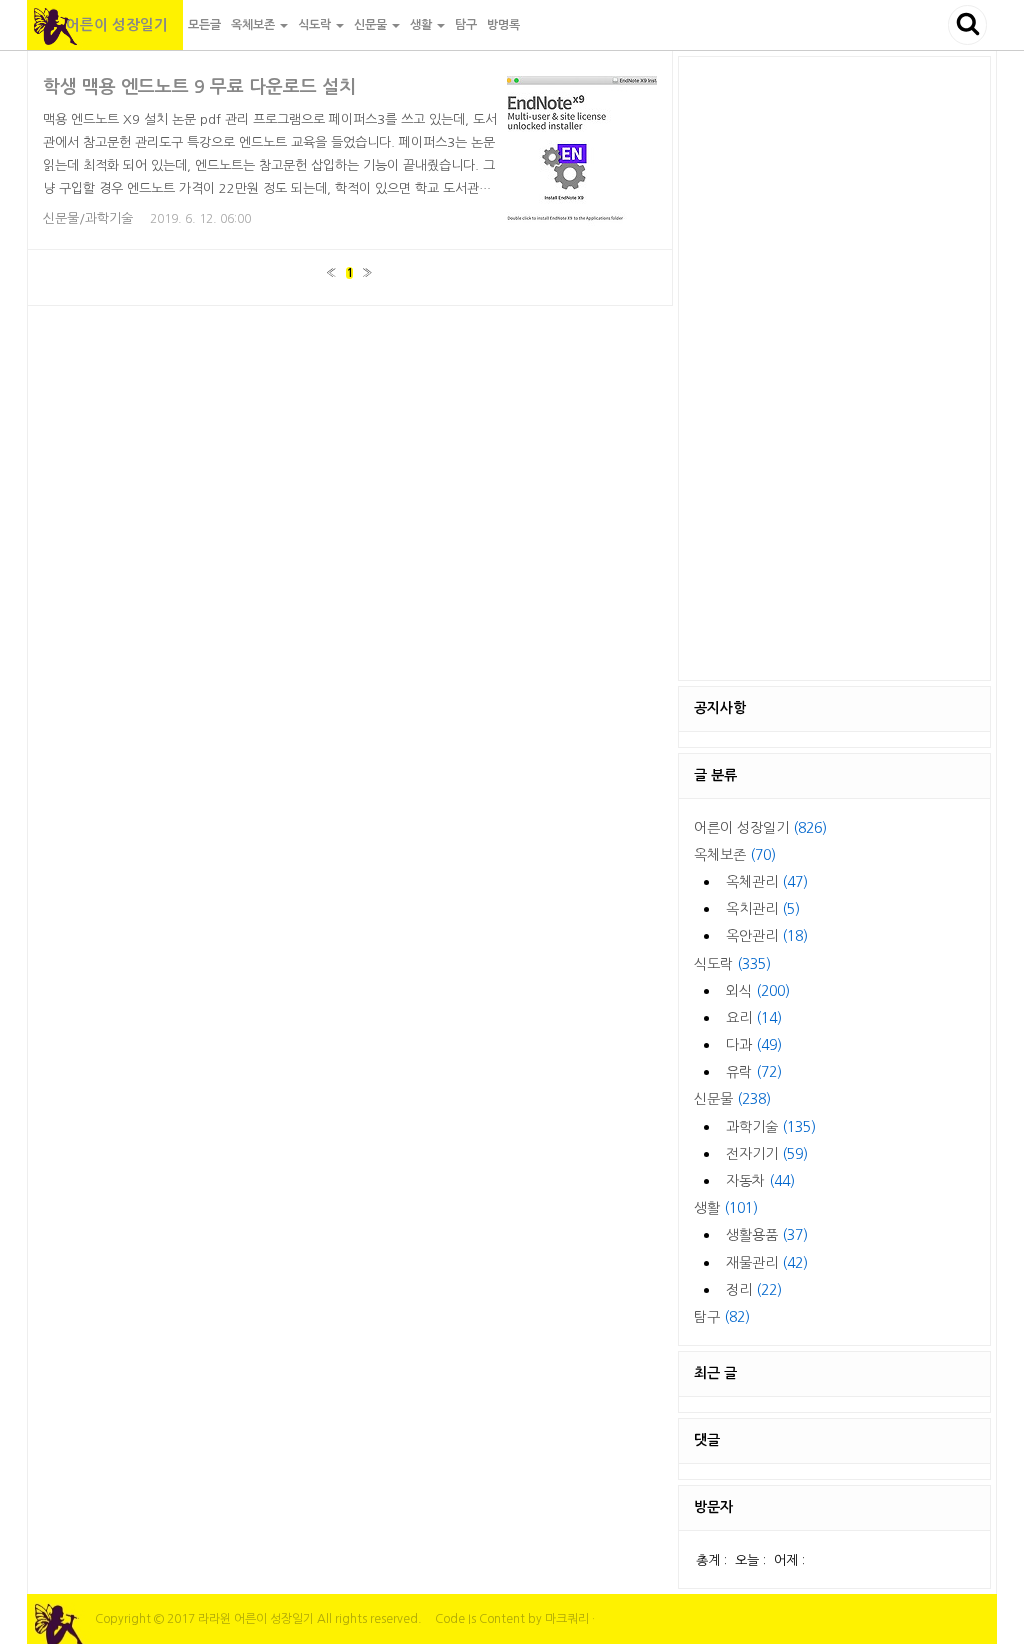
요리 (754, 1018)
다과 (754, 1045)
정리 (754, 1290)
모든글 (204, 25)
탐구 (466, 25)
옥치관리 (763, 909)
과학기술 (771, 1127)
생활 (726, 1208)
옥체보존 (735, 855)
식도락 (732, 964)
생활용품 (767, 1235)
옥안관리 (767, 936)
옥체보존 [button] (254, 25)
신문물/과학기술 (88, 218)
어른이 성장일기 (105, 25)
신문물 (732, 1099)
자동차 (760, 1181)
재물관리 (767, 1263)
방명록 (503, 25)
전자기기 (767, 1154)
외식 (758, 991)
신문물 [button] (372, 25)
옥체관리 (767, 882)
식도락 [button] (316, 25)
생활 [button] (422, 25)
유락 (754, 1072)
